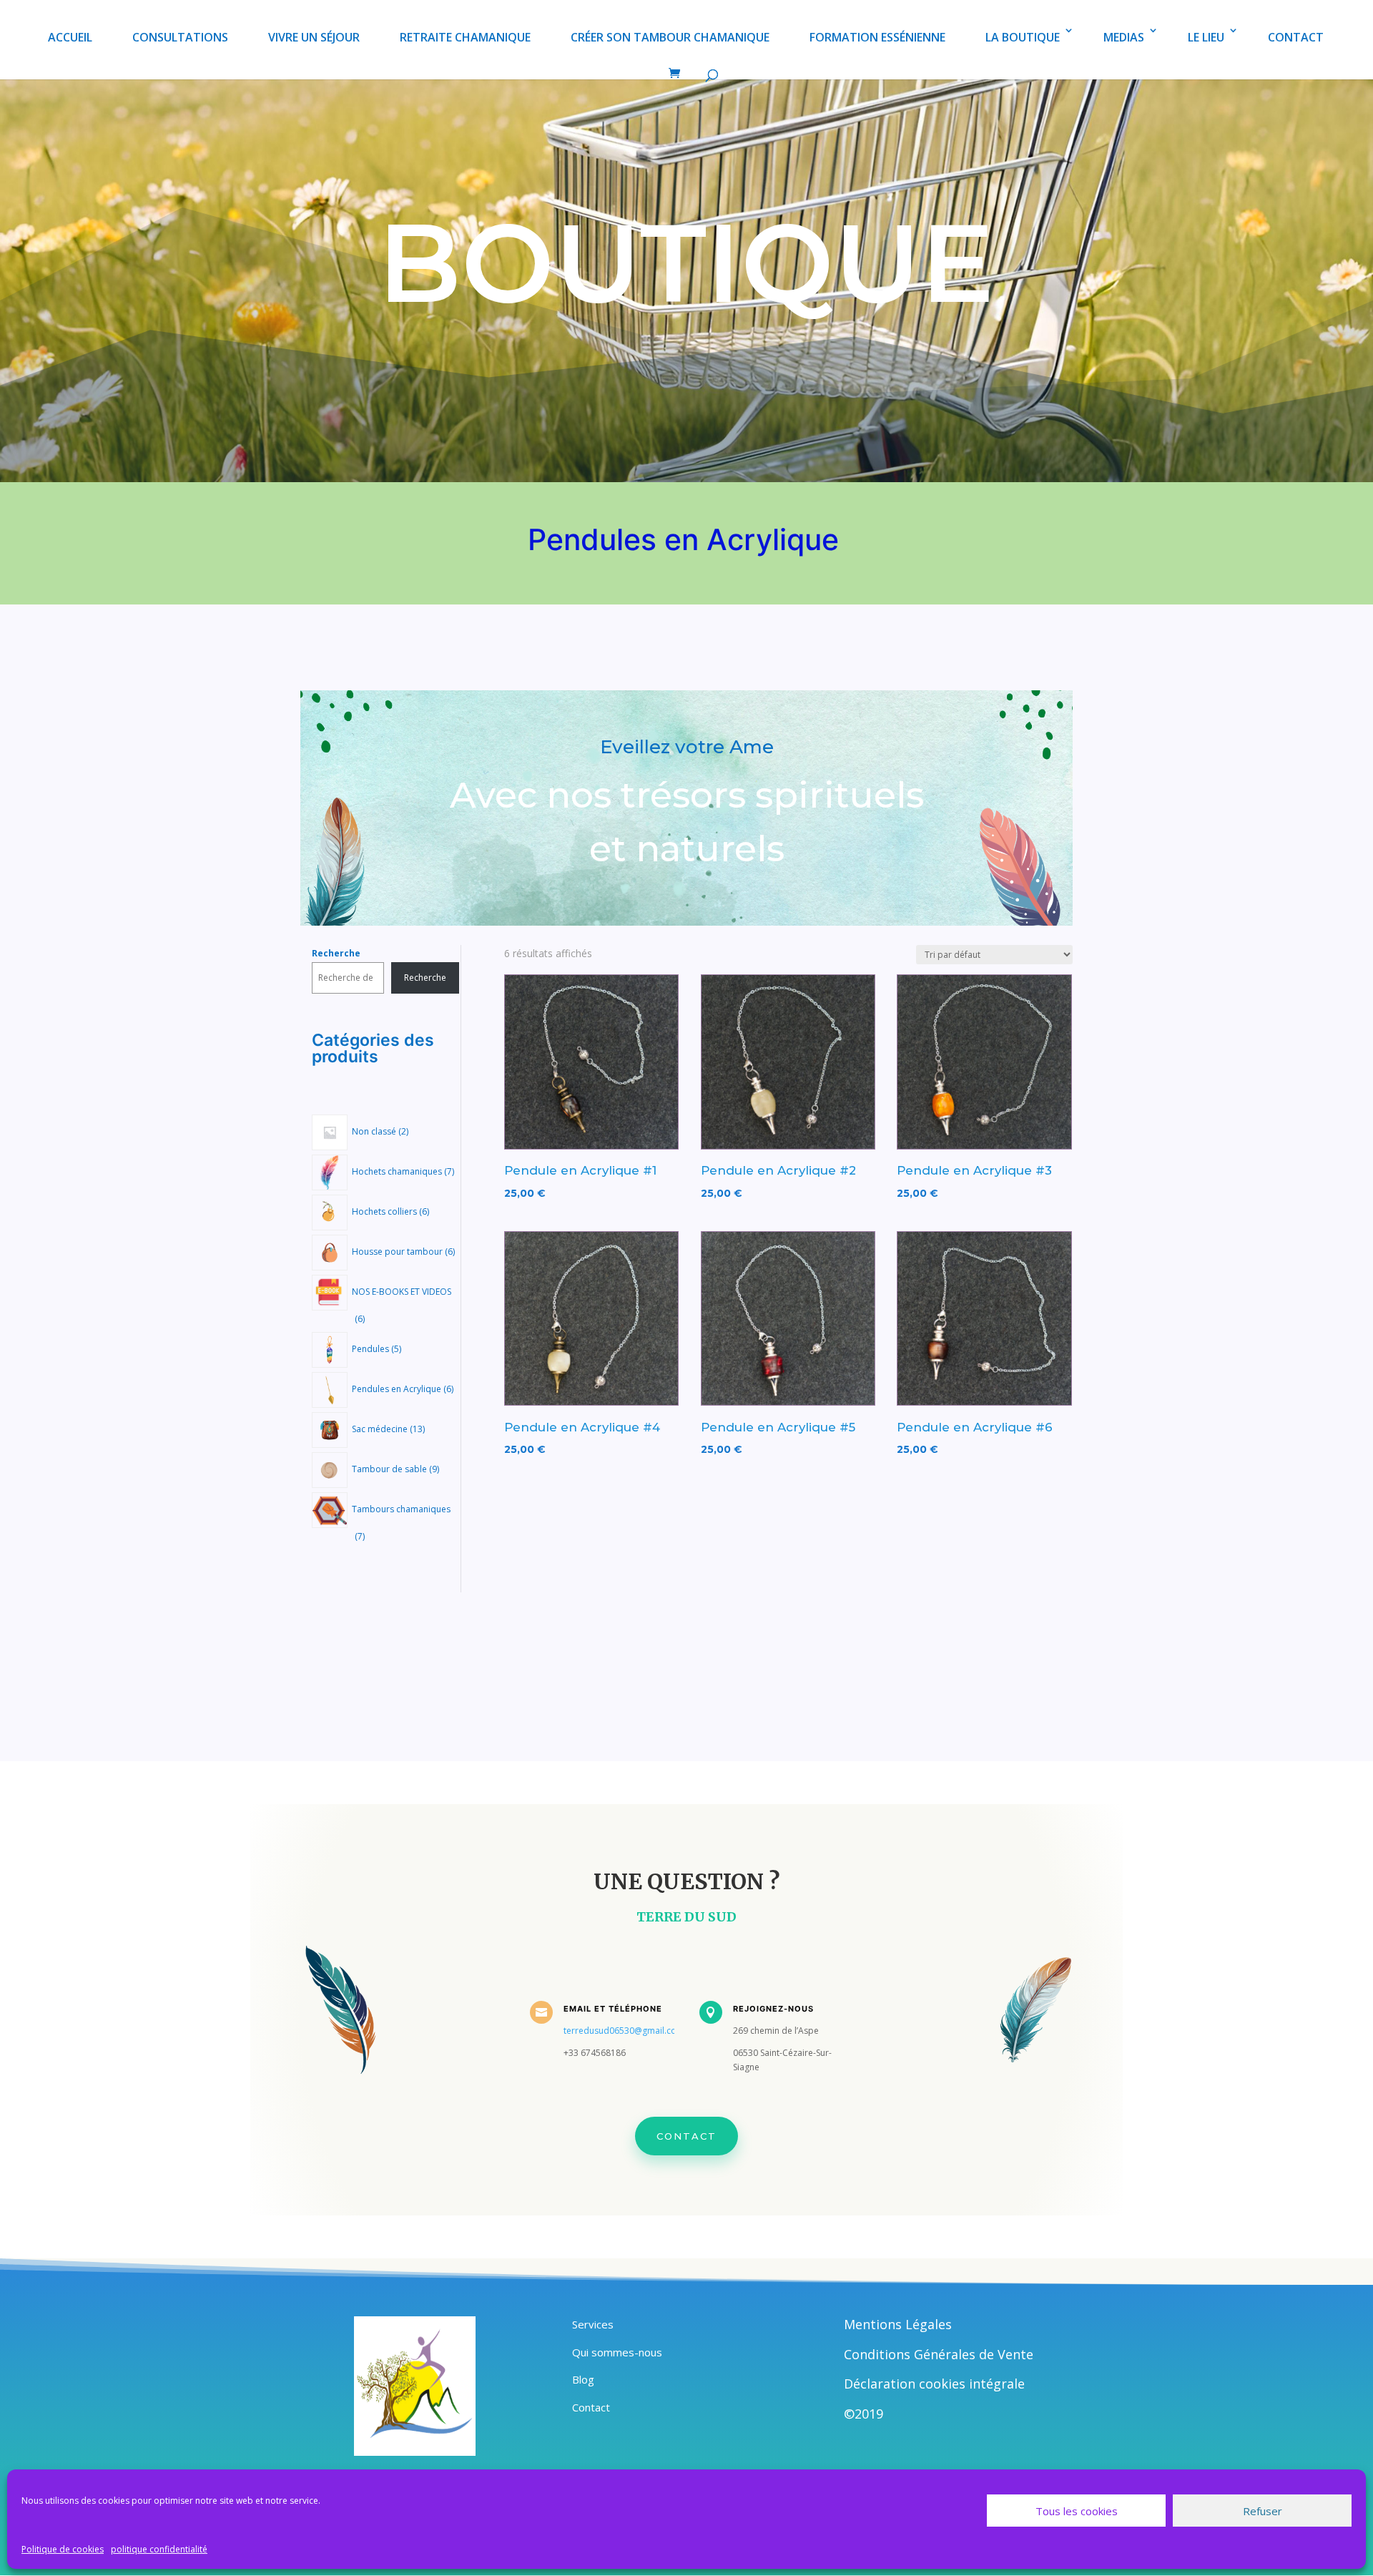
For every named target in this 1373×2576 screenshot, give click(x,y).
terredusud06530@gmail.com (624, 2031)
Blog (583, 2379)
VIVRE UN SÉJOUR (314, 37)
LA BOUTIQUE (1023, 37)
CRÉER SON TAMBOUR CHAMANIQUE (670, 37)
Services (593, 2324)
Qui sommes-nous (617, 2352)
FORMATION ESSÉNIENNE (877, 37)
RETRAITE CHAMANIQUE (465, 37)
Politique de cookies (63, 2549)
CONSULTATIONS (180, 37)
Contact (686, 2136)
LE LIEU (1206, 37)
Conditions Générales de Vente (939, 2354)
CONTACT (1296, 37)
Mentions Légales (898, 2324)
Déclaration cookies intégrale (934, 2384)
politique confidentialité (159, 2549)
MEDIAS (1124, 37)
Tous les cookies (1077, 2511)
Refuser (1263, 2511)
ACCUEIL (70, 37)
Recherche (336, 953)
